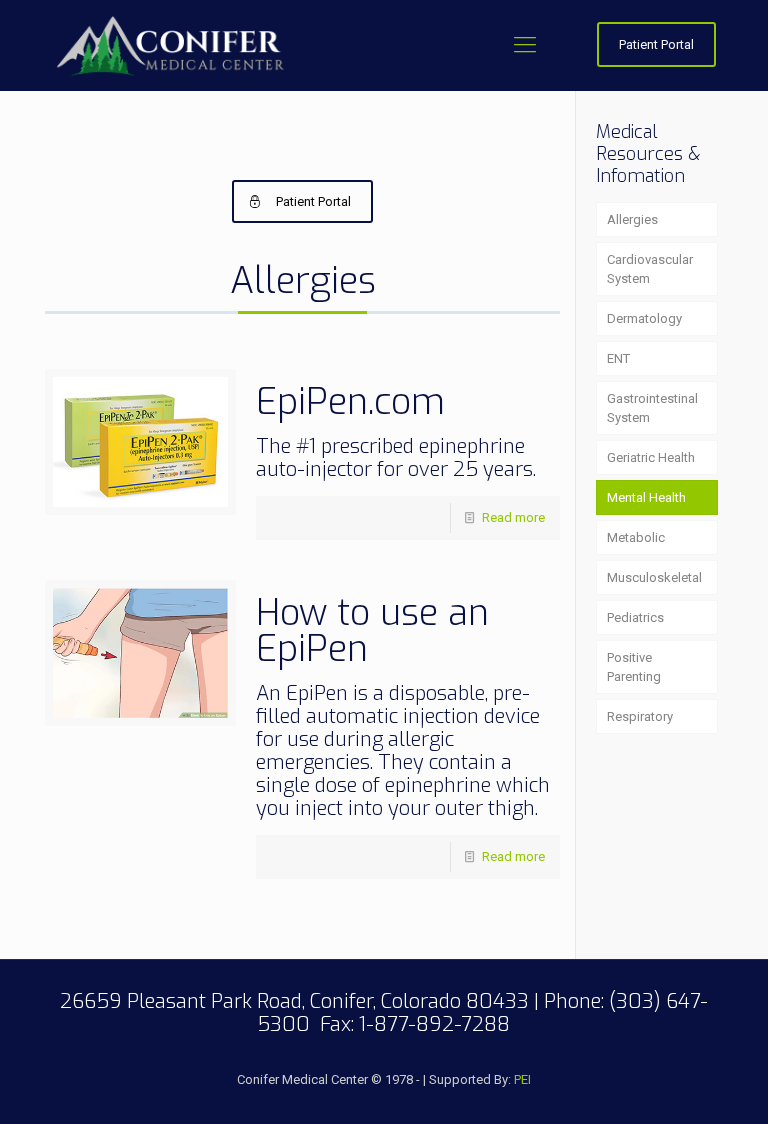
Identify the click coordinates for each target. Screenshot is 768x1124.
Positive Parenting (634, 667)
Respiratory (640, 716)
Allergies (632, 219)
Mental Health (646, 497)
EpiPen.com (350, 402)
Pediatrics (635, 617)
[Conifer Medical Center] (171, 45)
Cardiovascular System (650, 269)
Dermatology (644, 318)
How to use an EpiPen (372, 631)
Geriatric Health (651, 457)
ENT (618, 358)
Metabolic (636, 537)
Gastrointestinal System (652, 408)
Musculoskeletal (654, 577)
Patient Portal (656, 44)
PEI (522, 1079)
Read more (513, 517)
